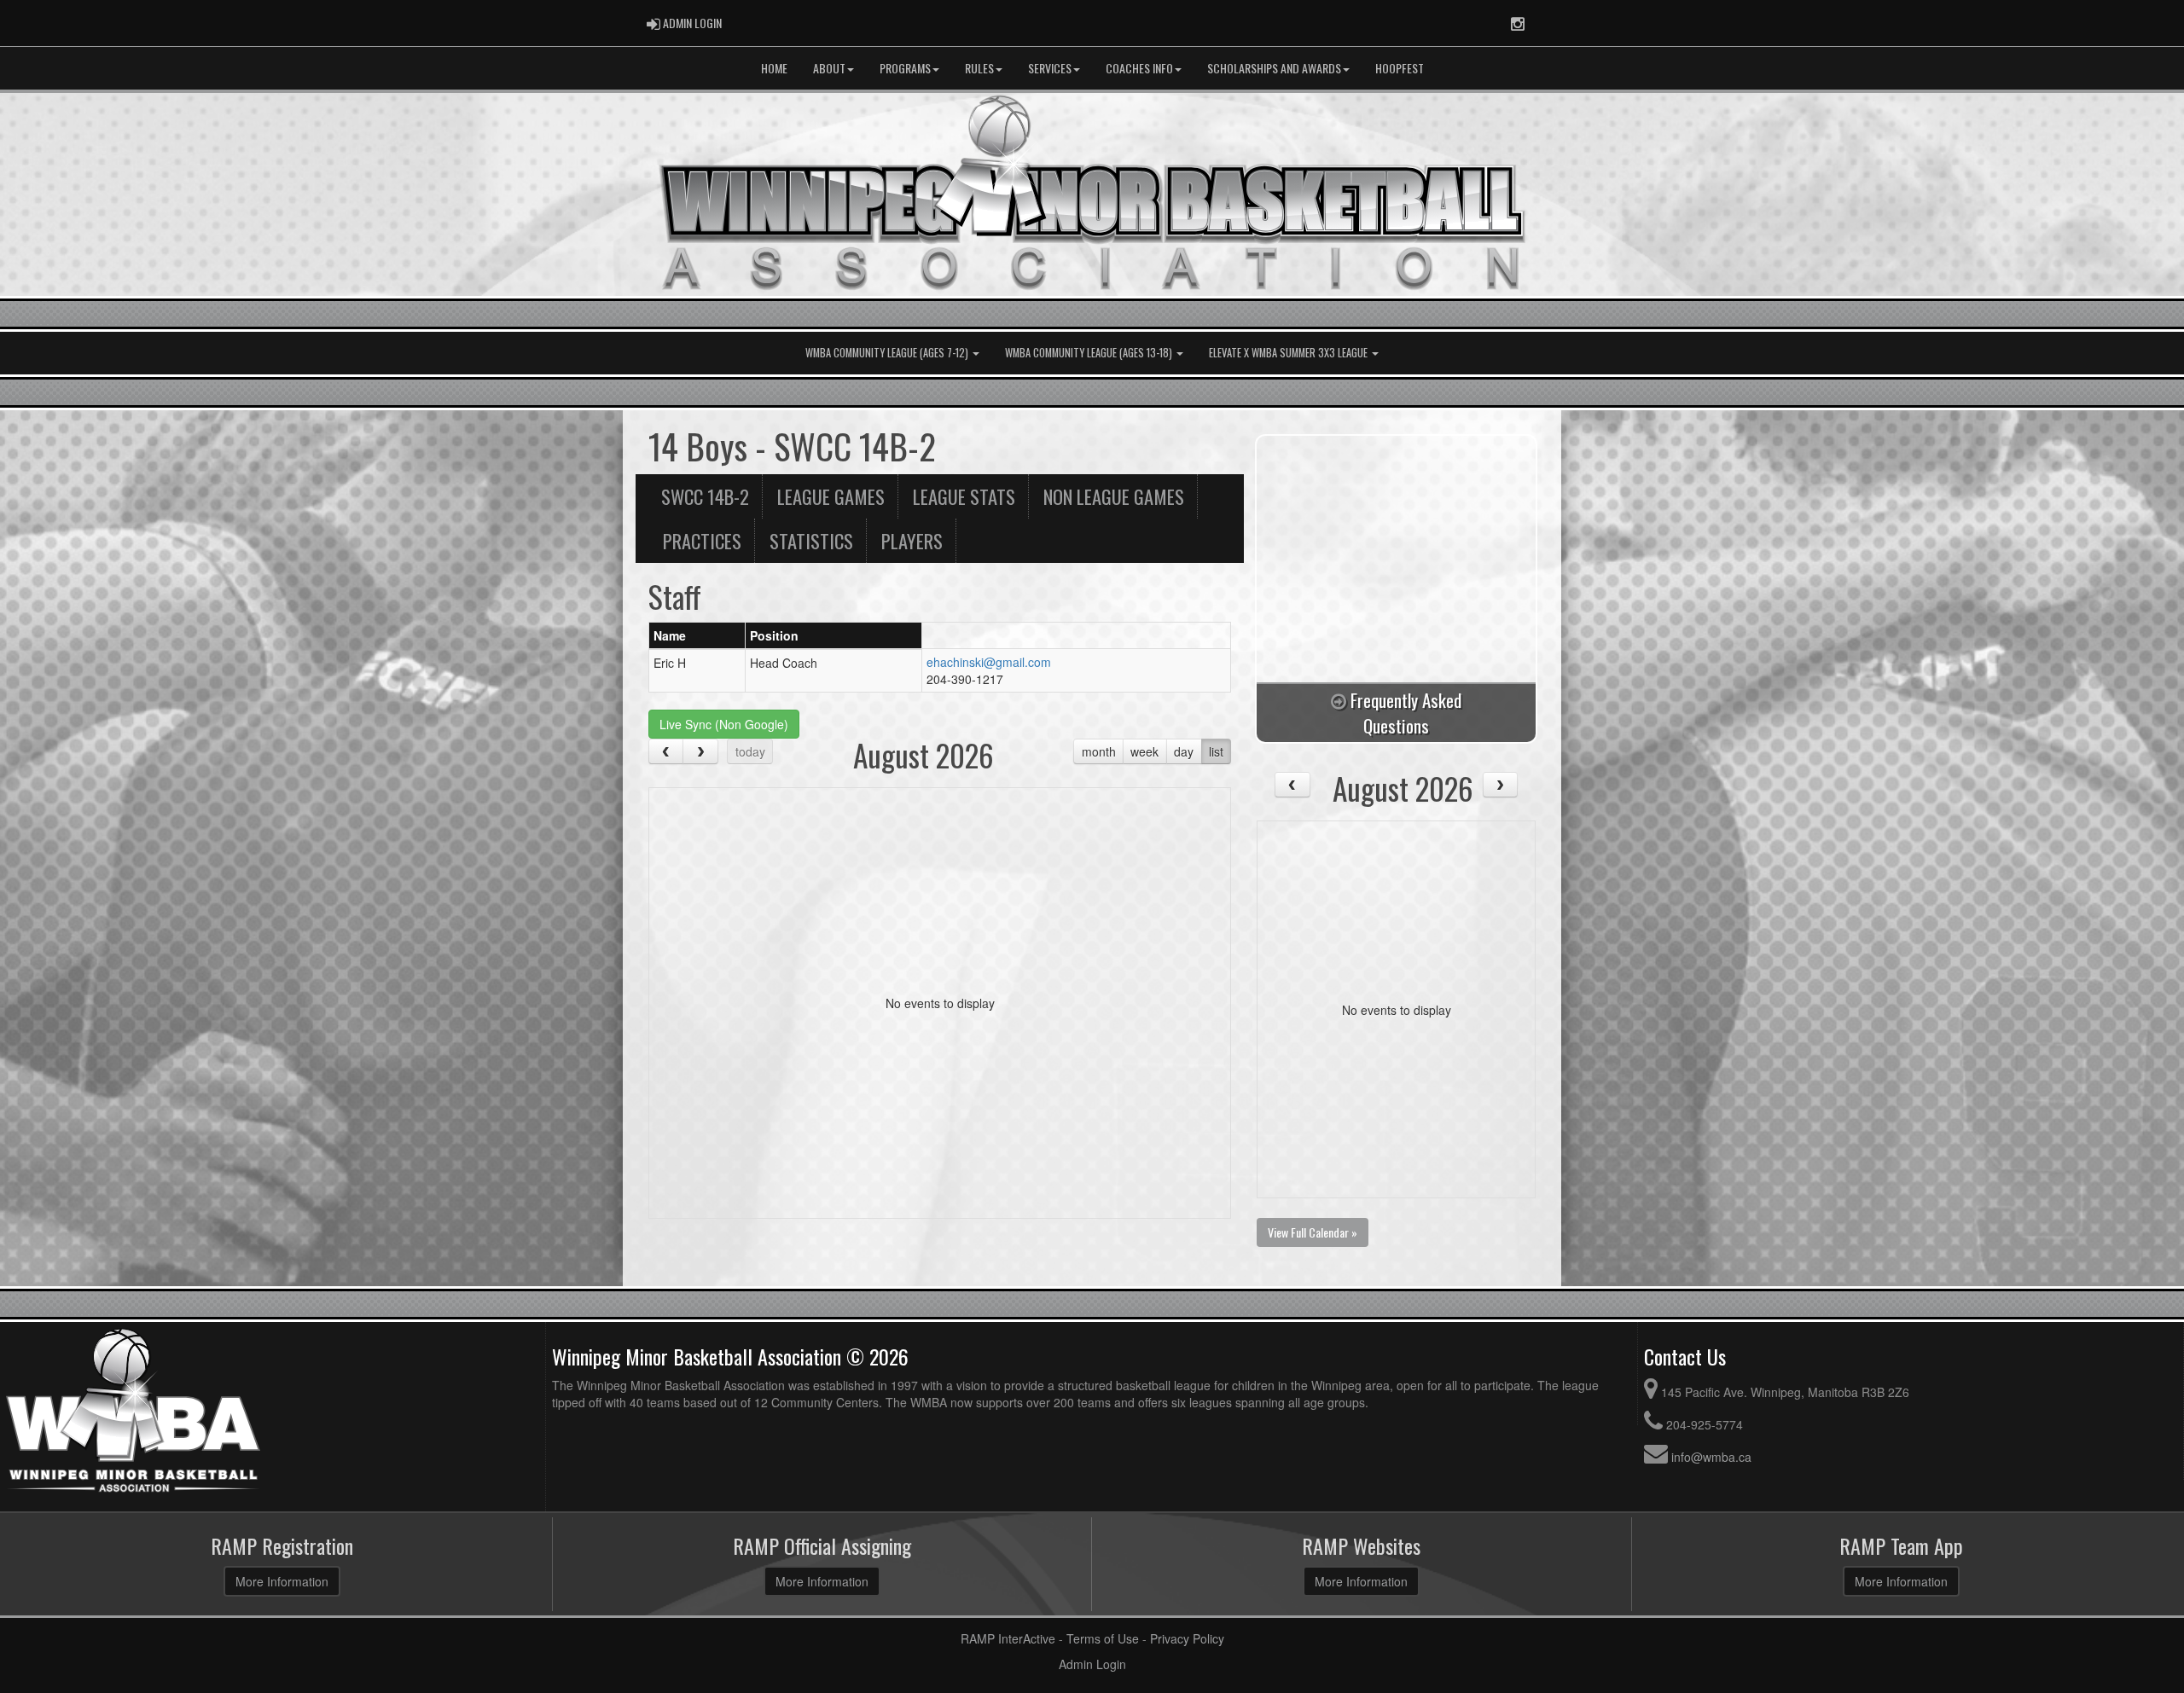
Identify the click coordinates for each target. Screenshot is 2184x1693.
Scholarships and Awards (1274, 68)
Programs (905, 68)
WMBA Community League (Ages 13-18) (1090, 353)
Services (1050, 68)
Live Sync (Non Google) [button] (724, 724)
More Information (282, 1581)
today (750, 751)
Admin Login (1092, 1664)
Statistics (811, 540)
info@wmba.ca (1711, 1457)
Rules (979, 68)
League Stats (964, 496)
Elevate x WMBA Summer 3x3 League (1289, 353)
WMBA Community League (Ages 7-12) (888, 353)
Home (774, 68)
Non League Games (1114, 496)
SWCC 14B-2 (705, 496)
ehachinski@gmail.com (989, 662)
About (829, 68)
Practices (702, 540)
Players (912, 540)
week (1144, 751)
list (1216, 751)
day (1184, 751)
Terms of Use (1103, 1638)
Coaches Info (1139, 68)
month (1099, 751)
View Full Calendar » (1313, 1232)
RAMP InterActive (1008, 1638)
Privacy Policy (1187, 1638)
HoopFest (1400, 68)
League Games (831, 496)
